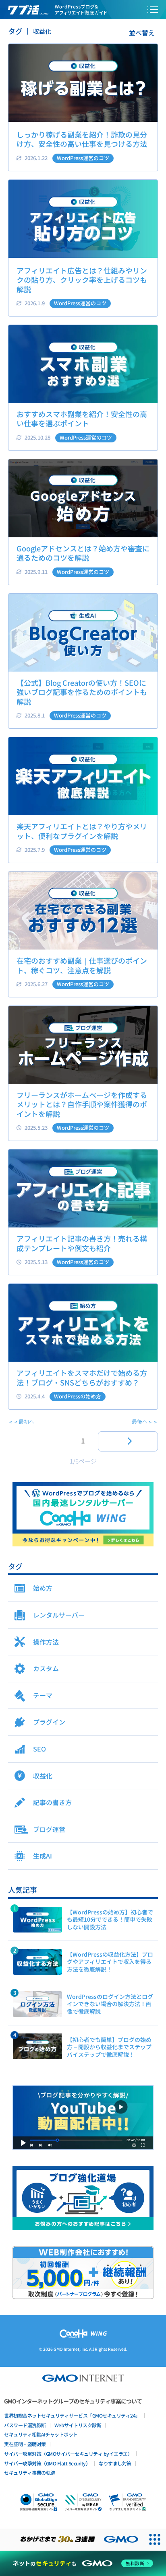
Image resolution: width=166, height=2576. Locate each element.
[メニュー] (153, 10)
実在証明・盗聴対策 (25, 2444)
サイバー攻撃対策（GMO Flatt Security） (47, 2463)
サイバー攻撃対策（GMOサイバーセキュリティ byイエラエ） (68, 2454)
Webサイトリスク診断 (78, 2425)
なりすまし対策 (115, 2463)
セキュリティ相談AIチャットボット (41, 2434)
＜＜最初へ (21, 1422)
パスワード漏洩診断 (25, 2425)
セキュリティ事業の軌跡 (30, 2472)
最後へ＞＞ (145, 1422)
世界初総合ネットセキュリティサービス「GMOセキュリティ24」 (72, 2415)
